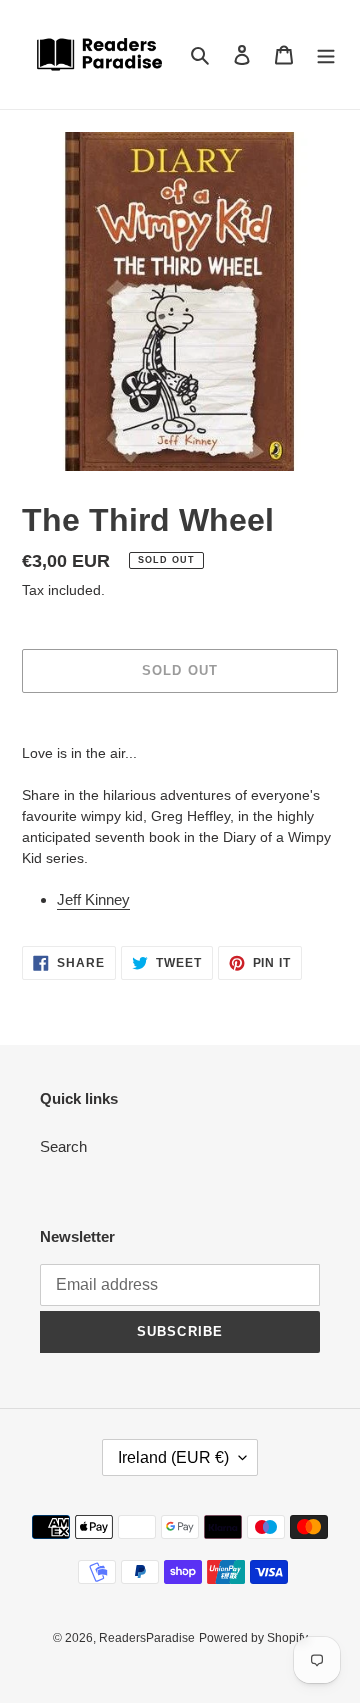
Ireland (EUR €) (173, 1457)
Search (63, 1146)
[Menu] (326, 54)
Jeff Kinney (93, 899)
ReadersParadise (147, 1638)
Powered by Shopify (253, 1638)
